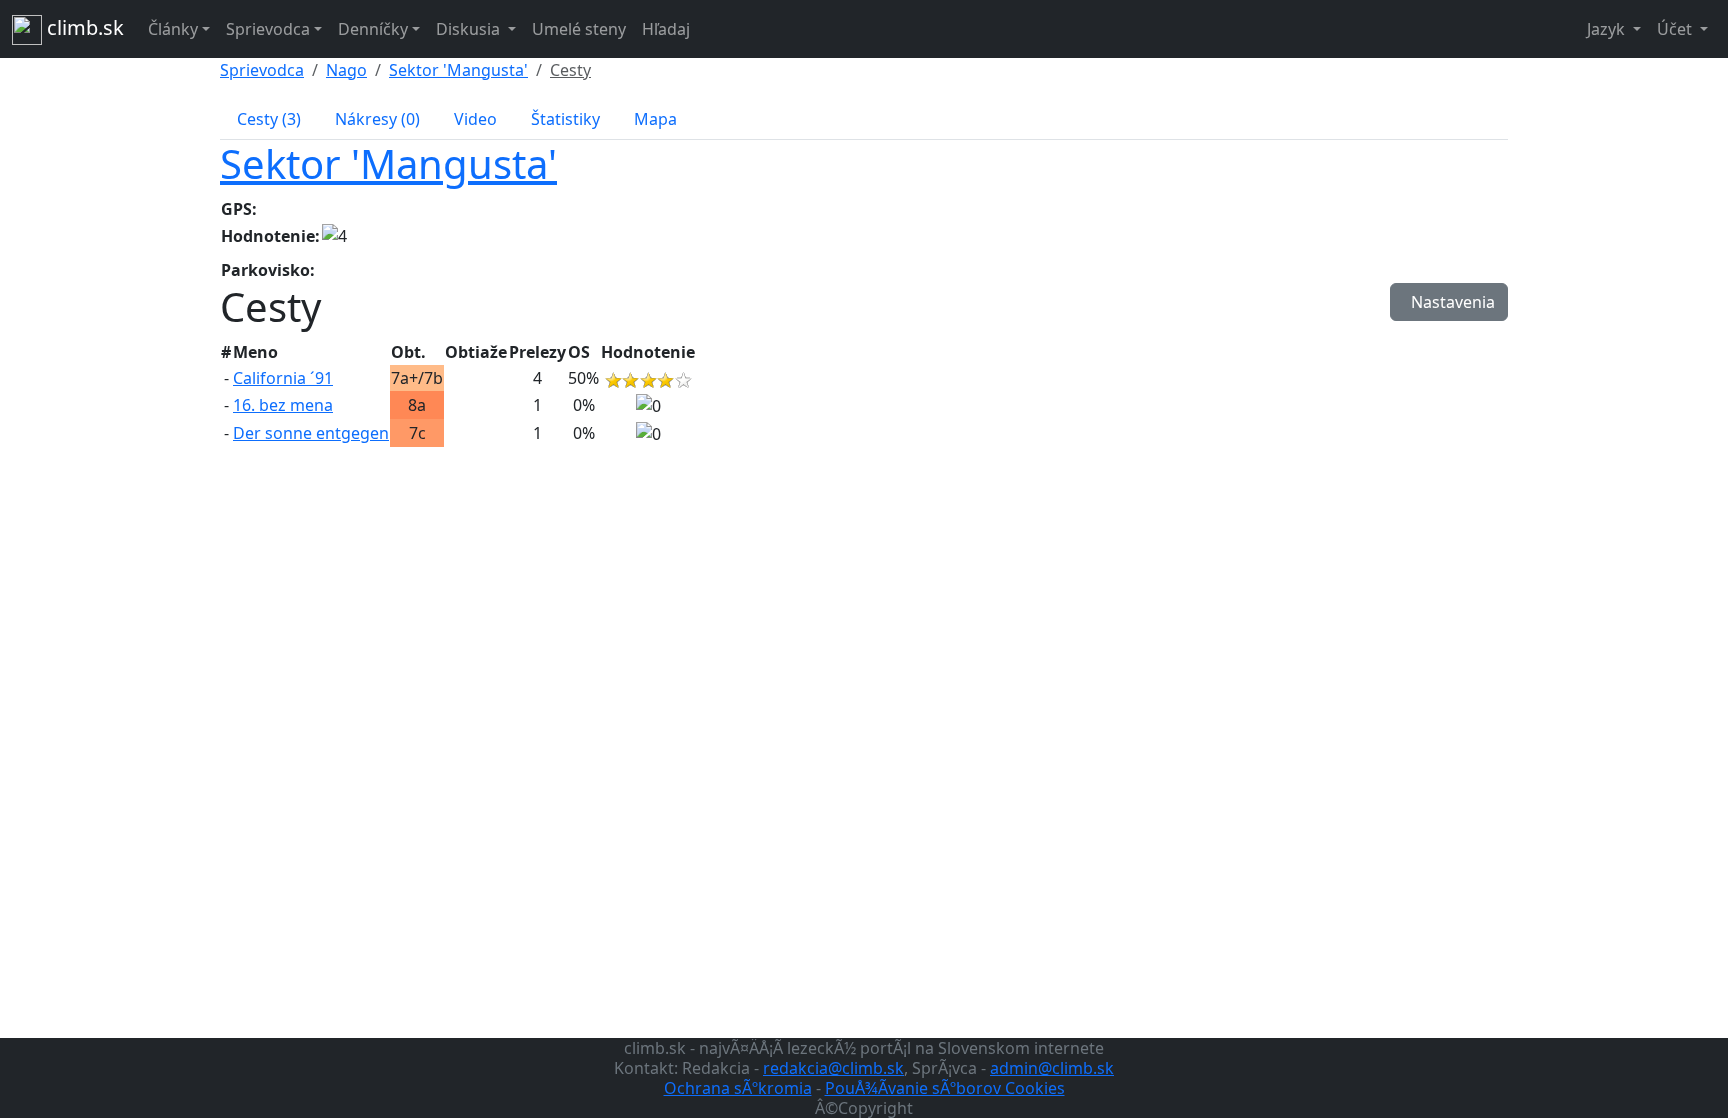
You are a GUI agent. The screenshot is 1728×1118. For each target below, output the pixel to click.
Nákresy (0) (377, 119)
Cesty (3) (269, 119)
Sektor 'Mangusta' (458, 70)
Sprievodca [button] (268, 29)
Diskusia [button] (470, 29)
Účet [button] (1676, 29)
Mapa (655, 119)
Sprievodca (262, 70)
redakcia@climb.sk (833, 1068)
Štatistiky (565, 119)
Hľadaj (666, 29)
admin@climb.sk (1052, 1068)
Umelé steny (579, 29)
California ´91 (283, 378)
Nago (346, 70)
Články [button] (173, 29)
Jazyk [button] (1608, 29)
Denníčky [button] (373, 29)
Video (475, 119)
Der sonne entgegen (311, 433)
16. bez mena (283, 405)
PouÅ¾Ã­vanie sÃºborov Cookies (945, 1088)
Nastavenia (1449, 302)
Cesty (570, 70)
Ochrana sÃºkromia (738, 1088)
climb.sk (83, 27)
